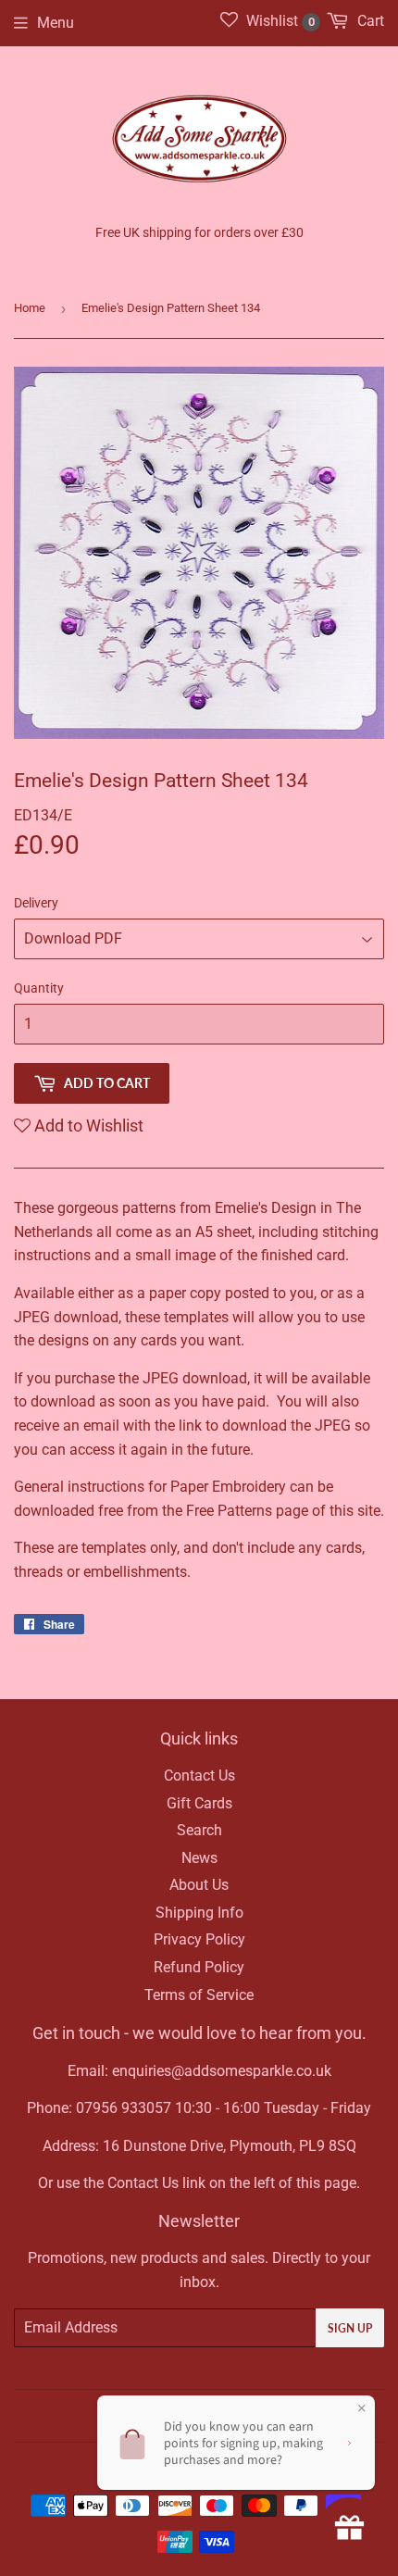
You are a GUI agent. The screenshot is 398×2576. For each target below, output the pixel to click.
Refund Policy (199, 1967)
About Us (199, 1885)
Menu (56, 23)
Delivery (36, 903)
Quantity (39, 988)
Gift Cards (199, 1803)
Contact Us (199, 1776)
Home (30, 308)
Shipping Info (199, 1913)
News (199, 1858)
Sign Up (350, 2328)
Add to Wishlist (87, 1125)
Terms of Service (199, 1995)
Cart (369, 21)
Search (199, 1830)
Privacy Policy (199, 1939)
